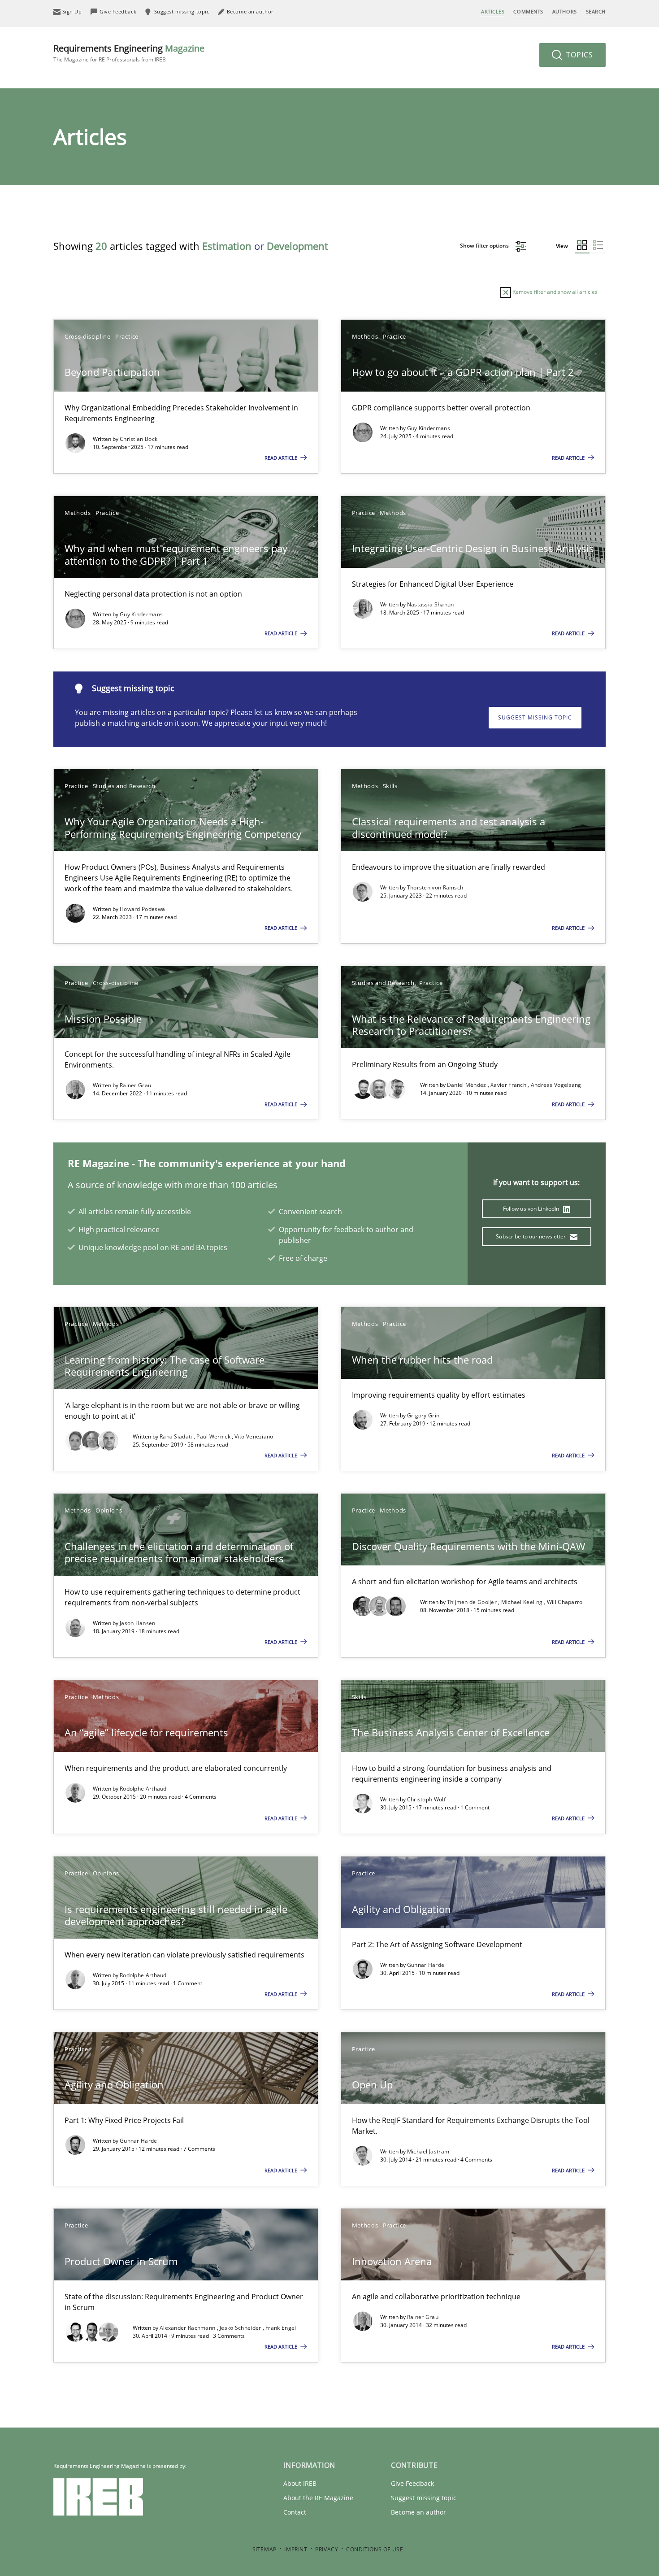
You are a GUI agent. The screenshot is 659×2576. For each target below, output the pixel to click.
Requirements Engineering (129, 53)
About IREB (300, 2483)
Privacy (327, 2549)
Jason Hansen (138, 1623)
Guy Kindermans (429, 428)
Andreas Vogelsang (556, 1085)
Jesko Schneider (241, 2328)
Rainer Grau (135, 1085)
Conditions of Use (375, 2549)
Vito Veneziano (254, 1436)
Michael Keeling (523, 1602)
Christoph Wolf (426, 1799)
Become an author (418, 2512)
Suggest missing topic (535, 717)
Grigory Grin (423, 1415)
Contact (295, 2512)
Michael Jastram (428, 2151)
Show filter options (485, 246)
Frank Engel (281, 2328)
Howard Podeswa (142, 909)
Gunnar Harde (426, 1965)
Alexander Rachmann (188, 2328)
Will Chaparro (565, 1602)
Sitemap (264, 2549)
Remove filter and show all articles (554, 292)
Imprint (296, 2549)
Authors (565, 11)
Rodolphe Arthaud (143, 1789)
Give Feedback (412, 2483)
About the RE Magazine (318, 2498)
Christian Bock (139, 439)
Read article (282, 458)
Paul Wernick (214, 1436)
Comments (528, 11)
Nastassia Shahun (431, 604)
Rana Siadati (177, 1436)
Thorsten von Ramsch (435, 887)
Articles (493, 11)
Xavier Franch (509, 1085)
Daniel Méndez (467, 1085)
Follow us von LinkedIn (532, 1209)
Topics (579, 55)
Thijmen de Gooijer (473, 1602)
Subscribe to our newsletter (531, 1236)
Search (596, 11)
